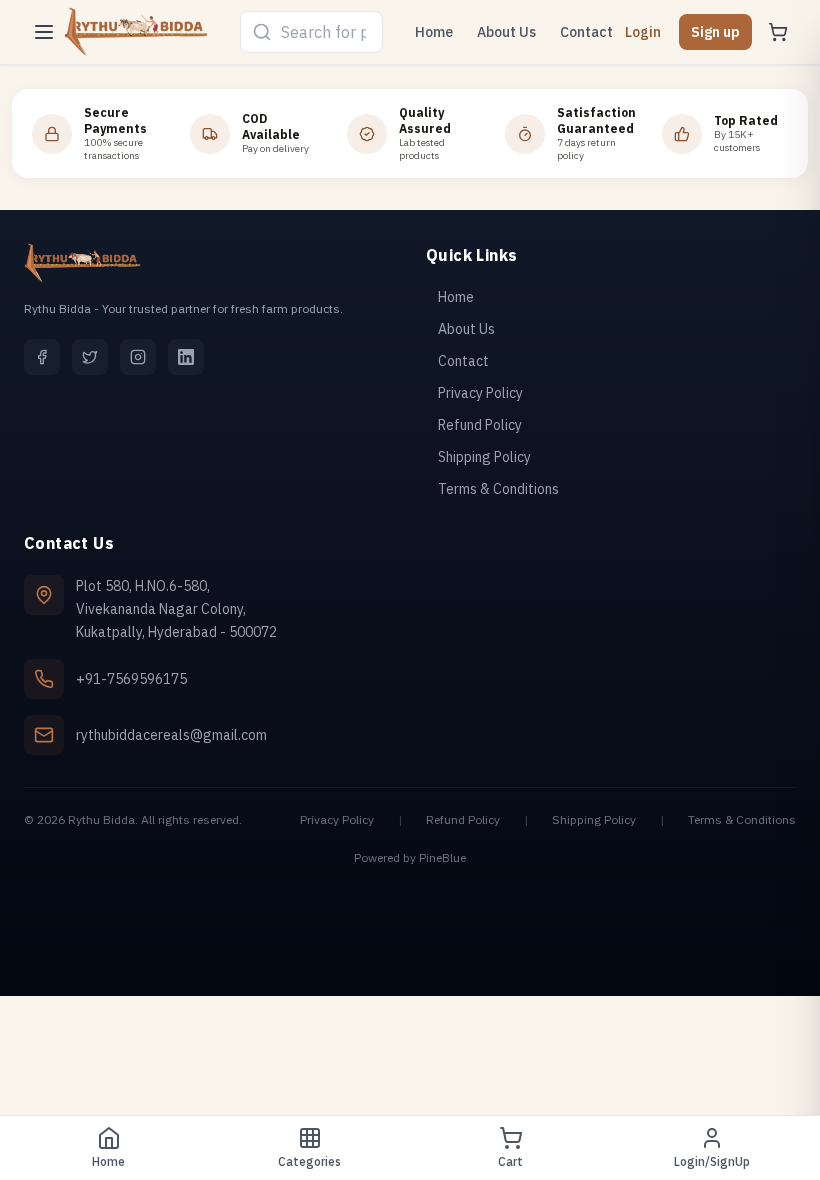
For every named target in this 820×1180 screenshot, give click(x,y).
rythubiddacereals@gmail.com (171, 735)
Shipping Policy (594, 819)
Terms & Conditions (742, 819)
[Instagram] (138, 357)
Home (434, 32)
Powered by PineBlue (410, 857)
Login (643, 32)
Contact (586, 32)
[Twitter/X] (90, 357)
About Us (506, 32)
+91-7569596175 (131, 679)
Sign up (715, 32)
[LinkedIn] (186, 357)
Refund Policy (463, 819)
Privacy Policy (337, 819)
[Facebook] (42, 357)
